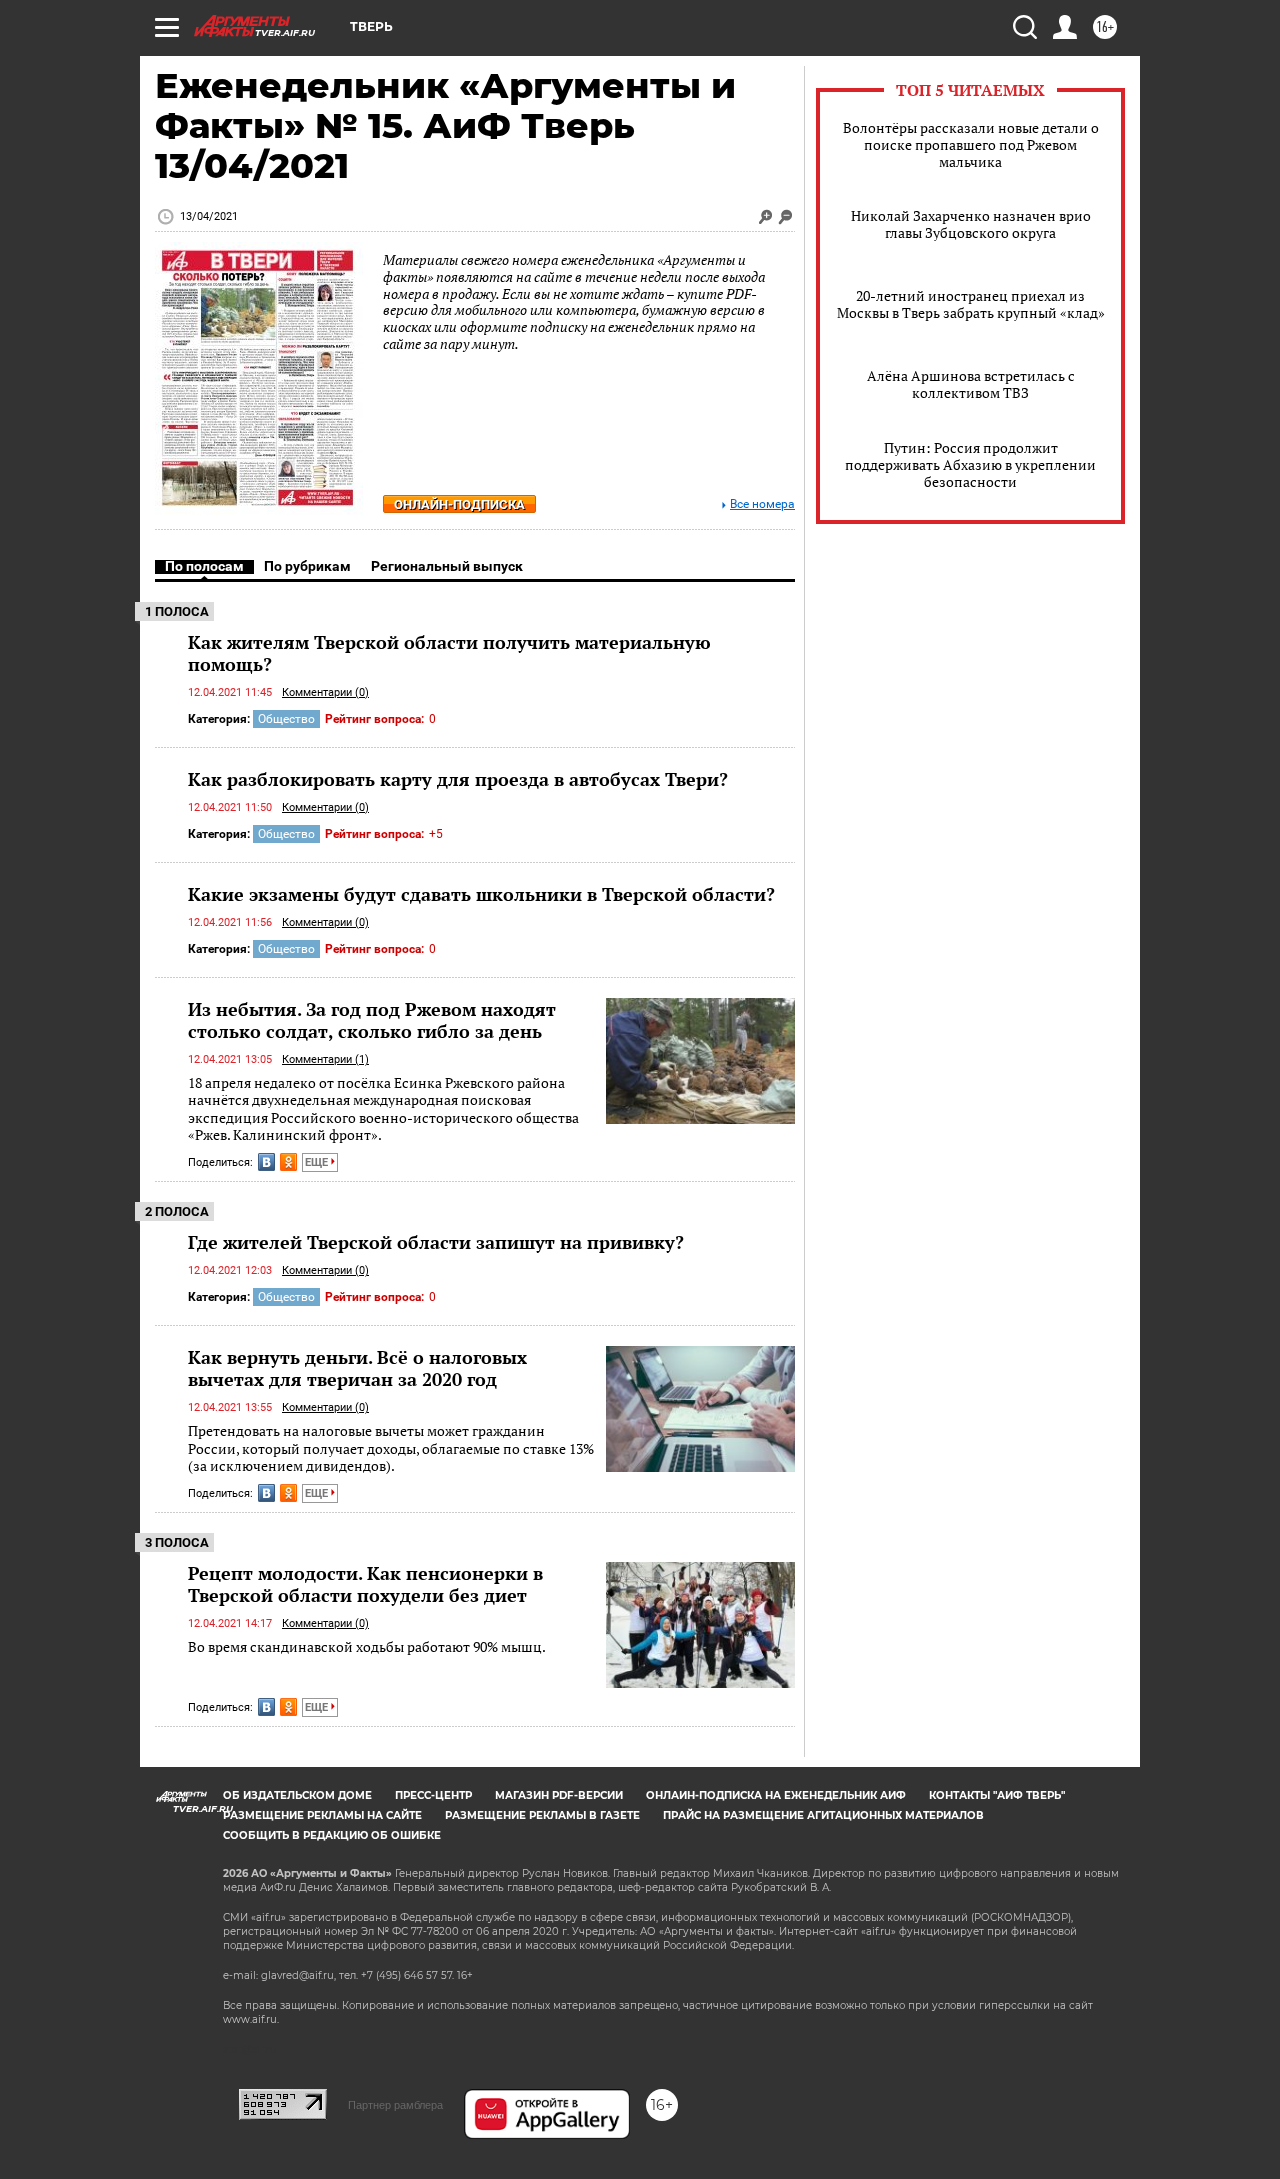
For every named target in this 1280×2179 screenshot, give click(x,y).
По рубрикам (307, 566)
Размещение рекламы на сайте (322, 1815)
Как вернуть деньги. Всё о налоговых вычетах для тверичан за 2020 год (357, 1368)
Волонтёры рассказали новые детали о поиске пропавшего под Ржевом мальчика (971, 144)
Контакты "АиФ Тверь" (997, 1795)
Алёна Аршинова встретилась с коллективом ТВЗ (971, 384)
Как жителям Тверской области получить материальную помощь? (449, 653)
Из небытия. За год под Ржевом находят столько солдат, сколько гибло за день (372, 1020)
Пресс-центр (433, 1795)
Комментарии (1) (325, 1059)
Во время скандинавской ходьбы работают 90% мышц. (367, 1646)
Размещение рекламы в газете (542, 1815)
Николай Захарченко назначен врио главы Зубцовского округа (971, 224)
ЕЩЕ (318, 1162)
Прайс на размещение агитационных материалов (823, 1815)
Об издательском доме (297, 1795)
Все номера (762, 504)
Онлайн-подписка (459, 504)
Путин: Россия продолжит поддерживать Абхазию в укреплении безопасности (970, 464)
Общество (286, 719)
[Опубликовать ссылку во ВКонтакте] (266, 1162)
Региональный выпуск (447, 566)
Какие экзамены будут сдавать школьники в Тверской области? (481, 894)
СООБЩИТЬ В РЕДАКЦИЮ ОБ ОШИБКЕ (332, 1835)
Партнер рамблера (395, 2105)
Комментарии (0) (325, 692)
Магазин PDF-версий (559, 1795)
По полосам (204, 566)
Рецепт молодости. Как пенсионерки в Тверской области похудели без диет (365, 1584)
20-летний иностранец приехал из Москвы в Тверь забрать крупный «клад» (971, 304)
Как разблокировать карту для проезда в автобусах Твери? (458, 779)
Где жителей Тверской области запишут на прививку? (436, 1242)
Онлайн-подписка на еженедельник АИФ (776, 1795)
